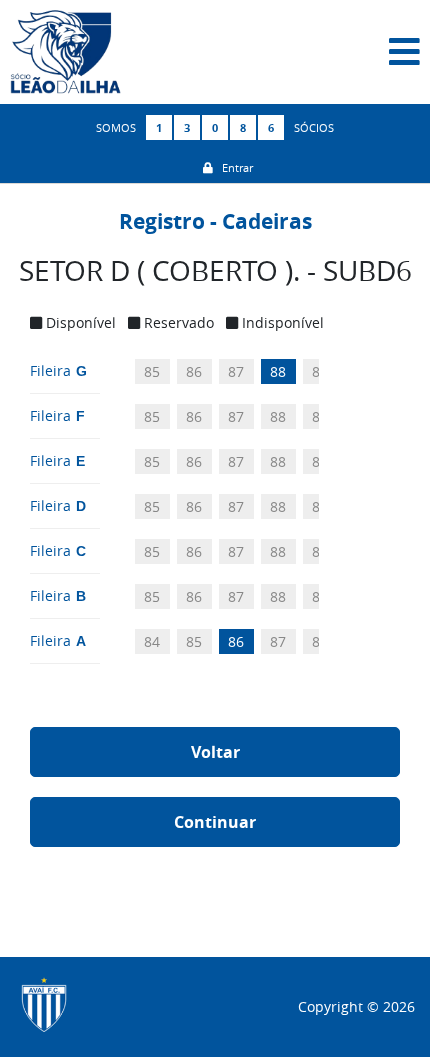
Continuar (215, 822)
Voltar (215, 752)
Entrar (233, 167)
